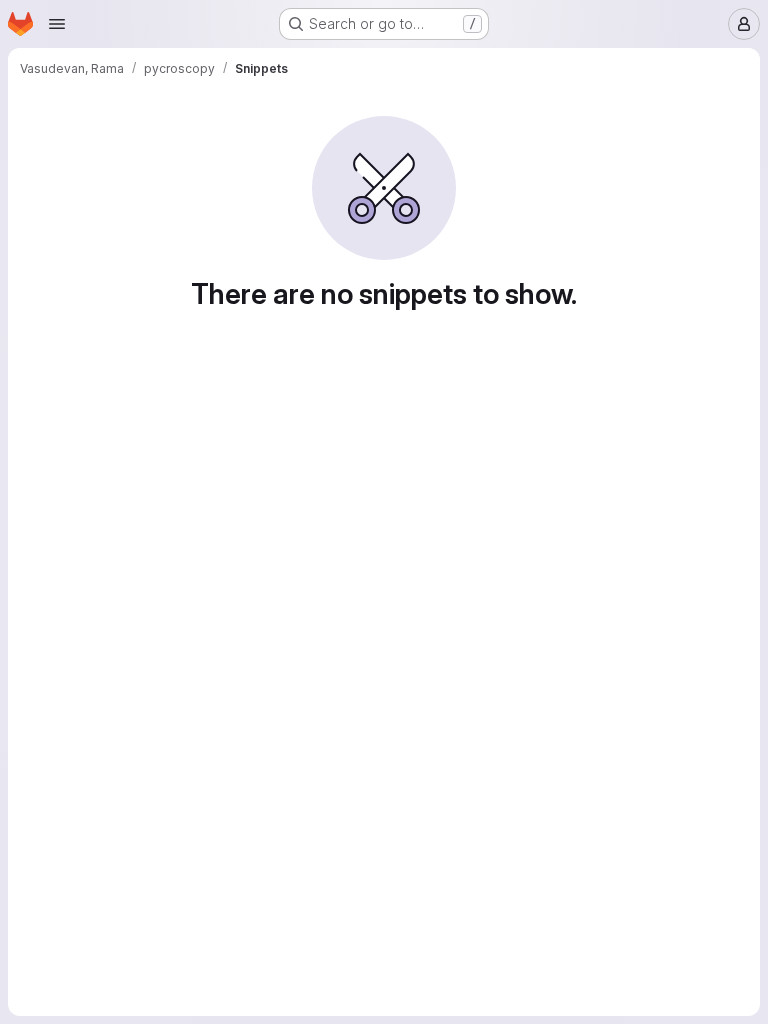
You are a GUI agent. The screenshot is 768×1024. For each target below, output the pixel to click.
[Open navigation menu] (57, 24)
